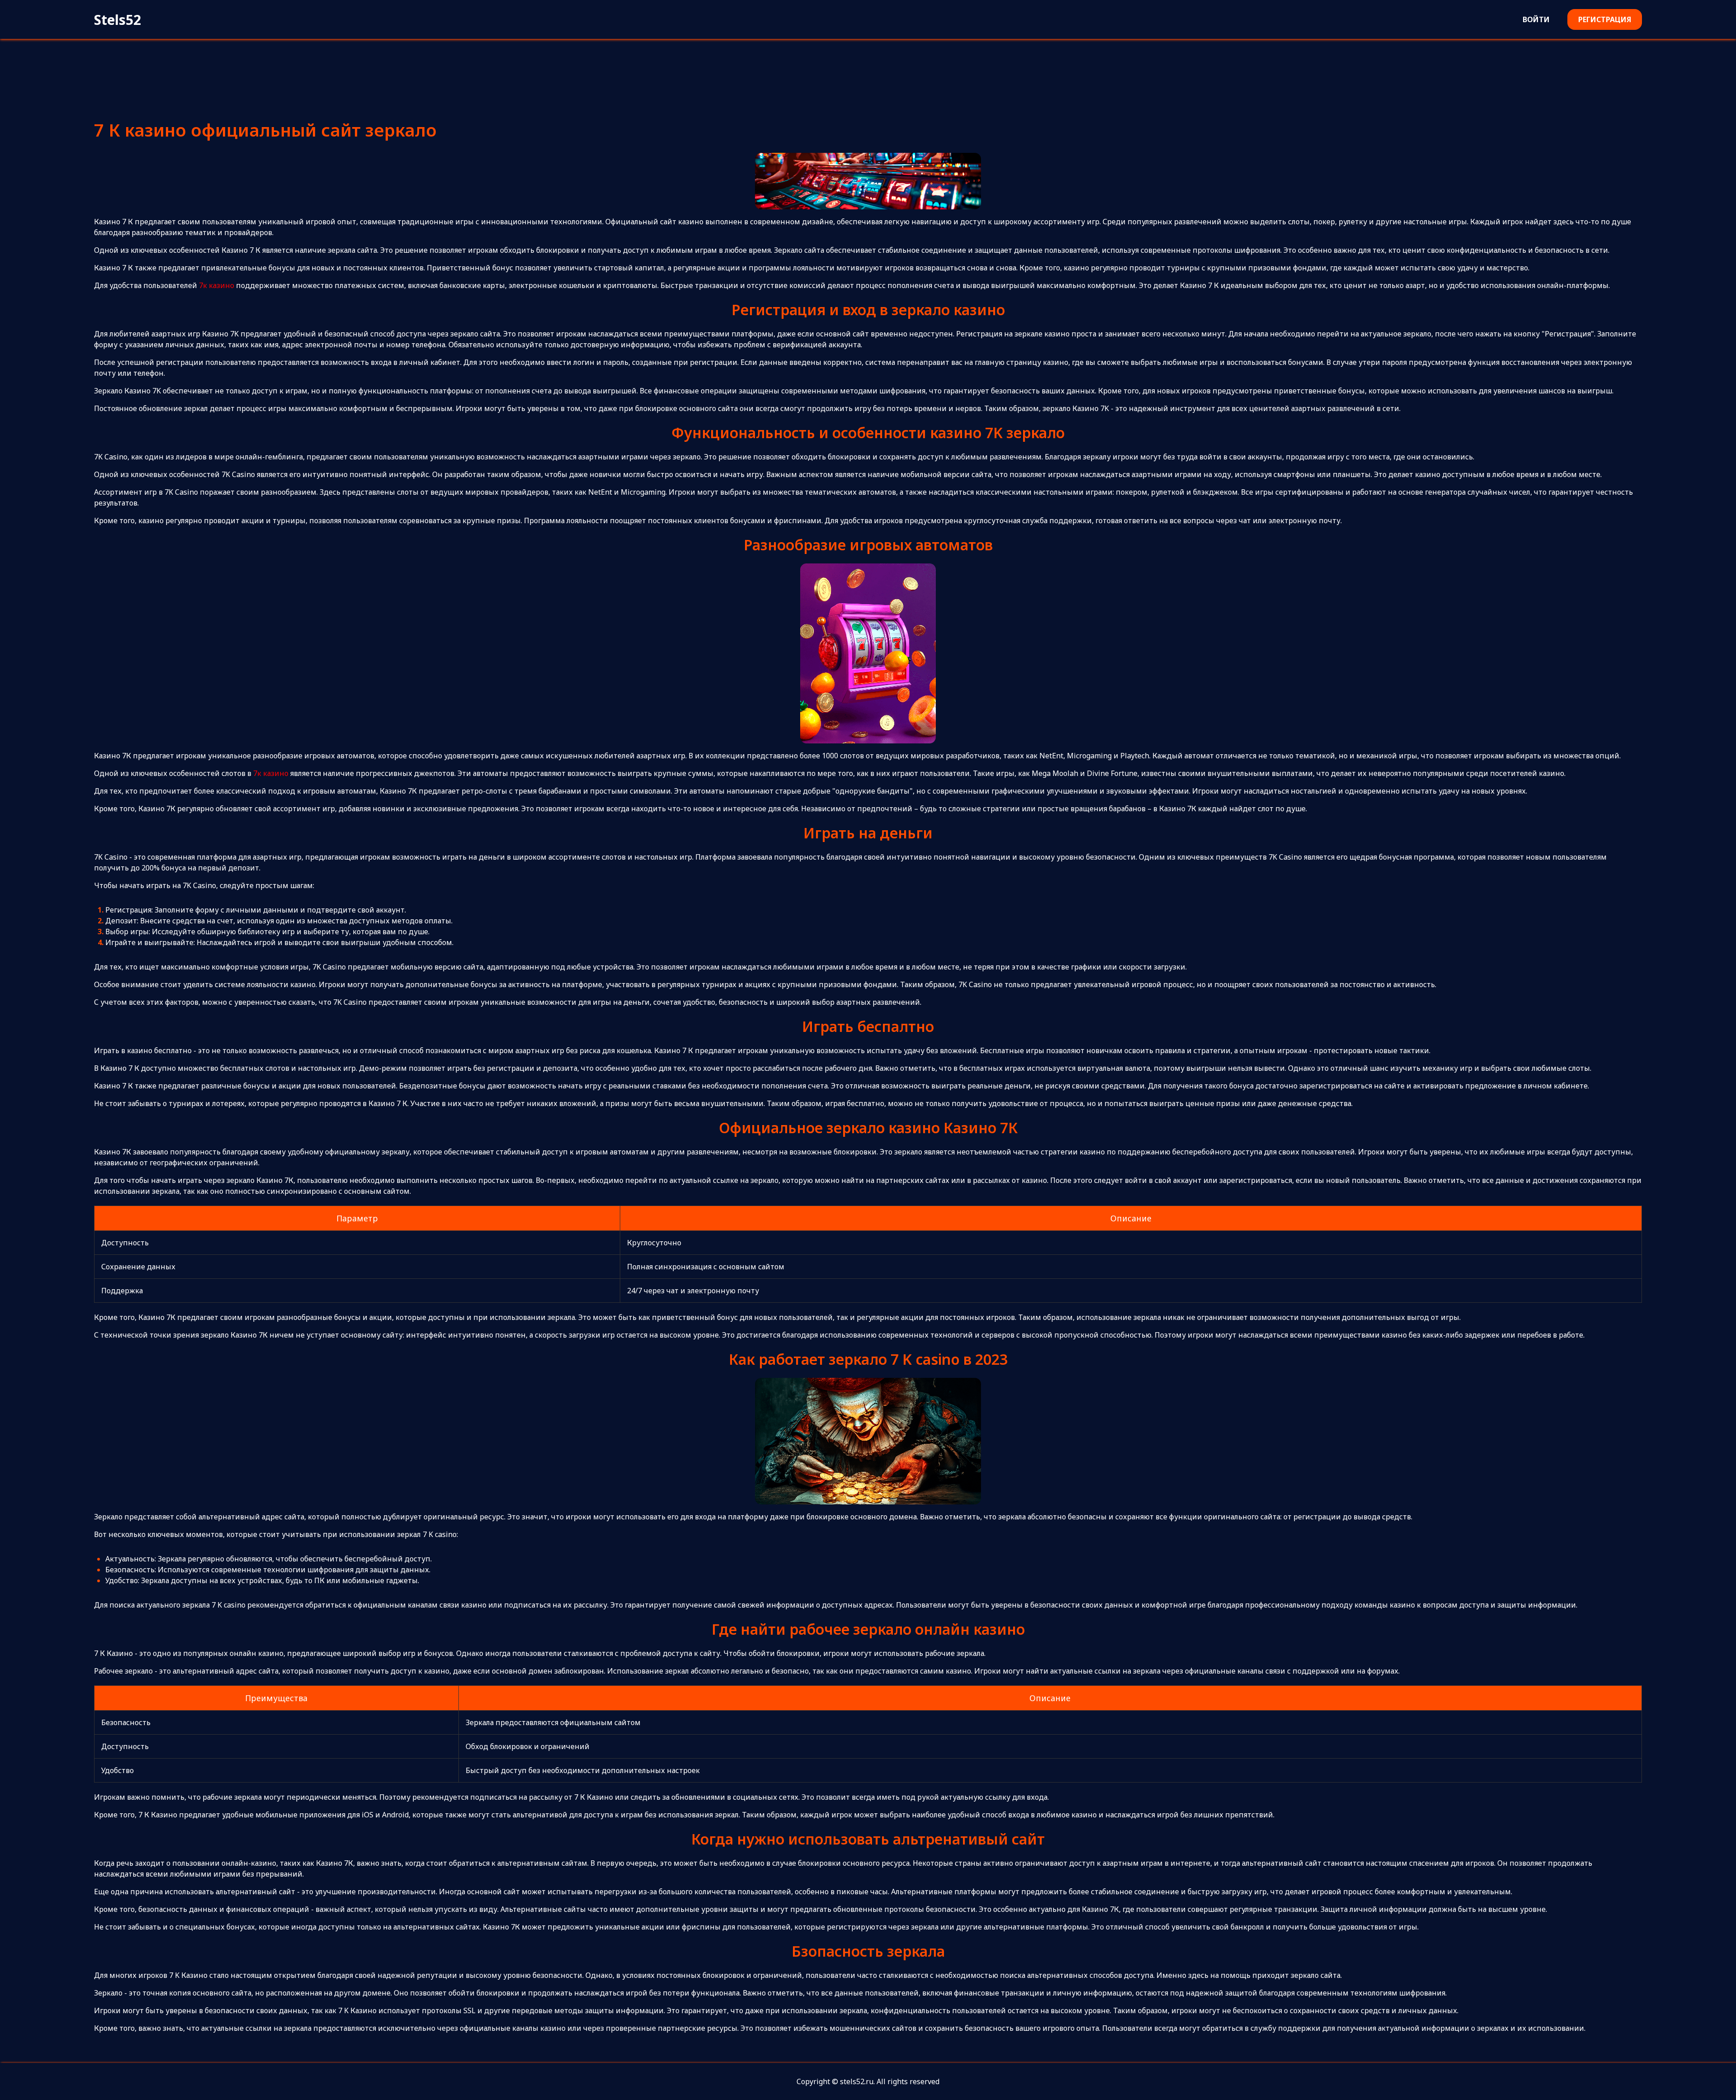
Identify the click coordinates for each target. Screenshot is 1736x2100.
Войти (1536, 19)
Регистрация (1605, 19)
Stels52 (118, 20)
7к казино (217, 285)
